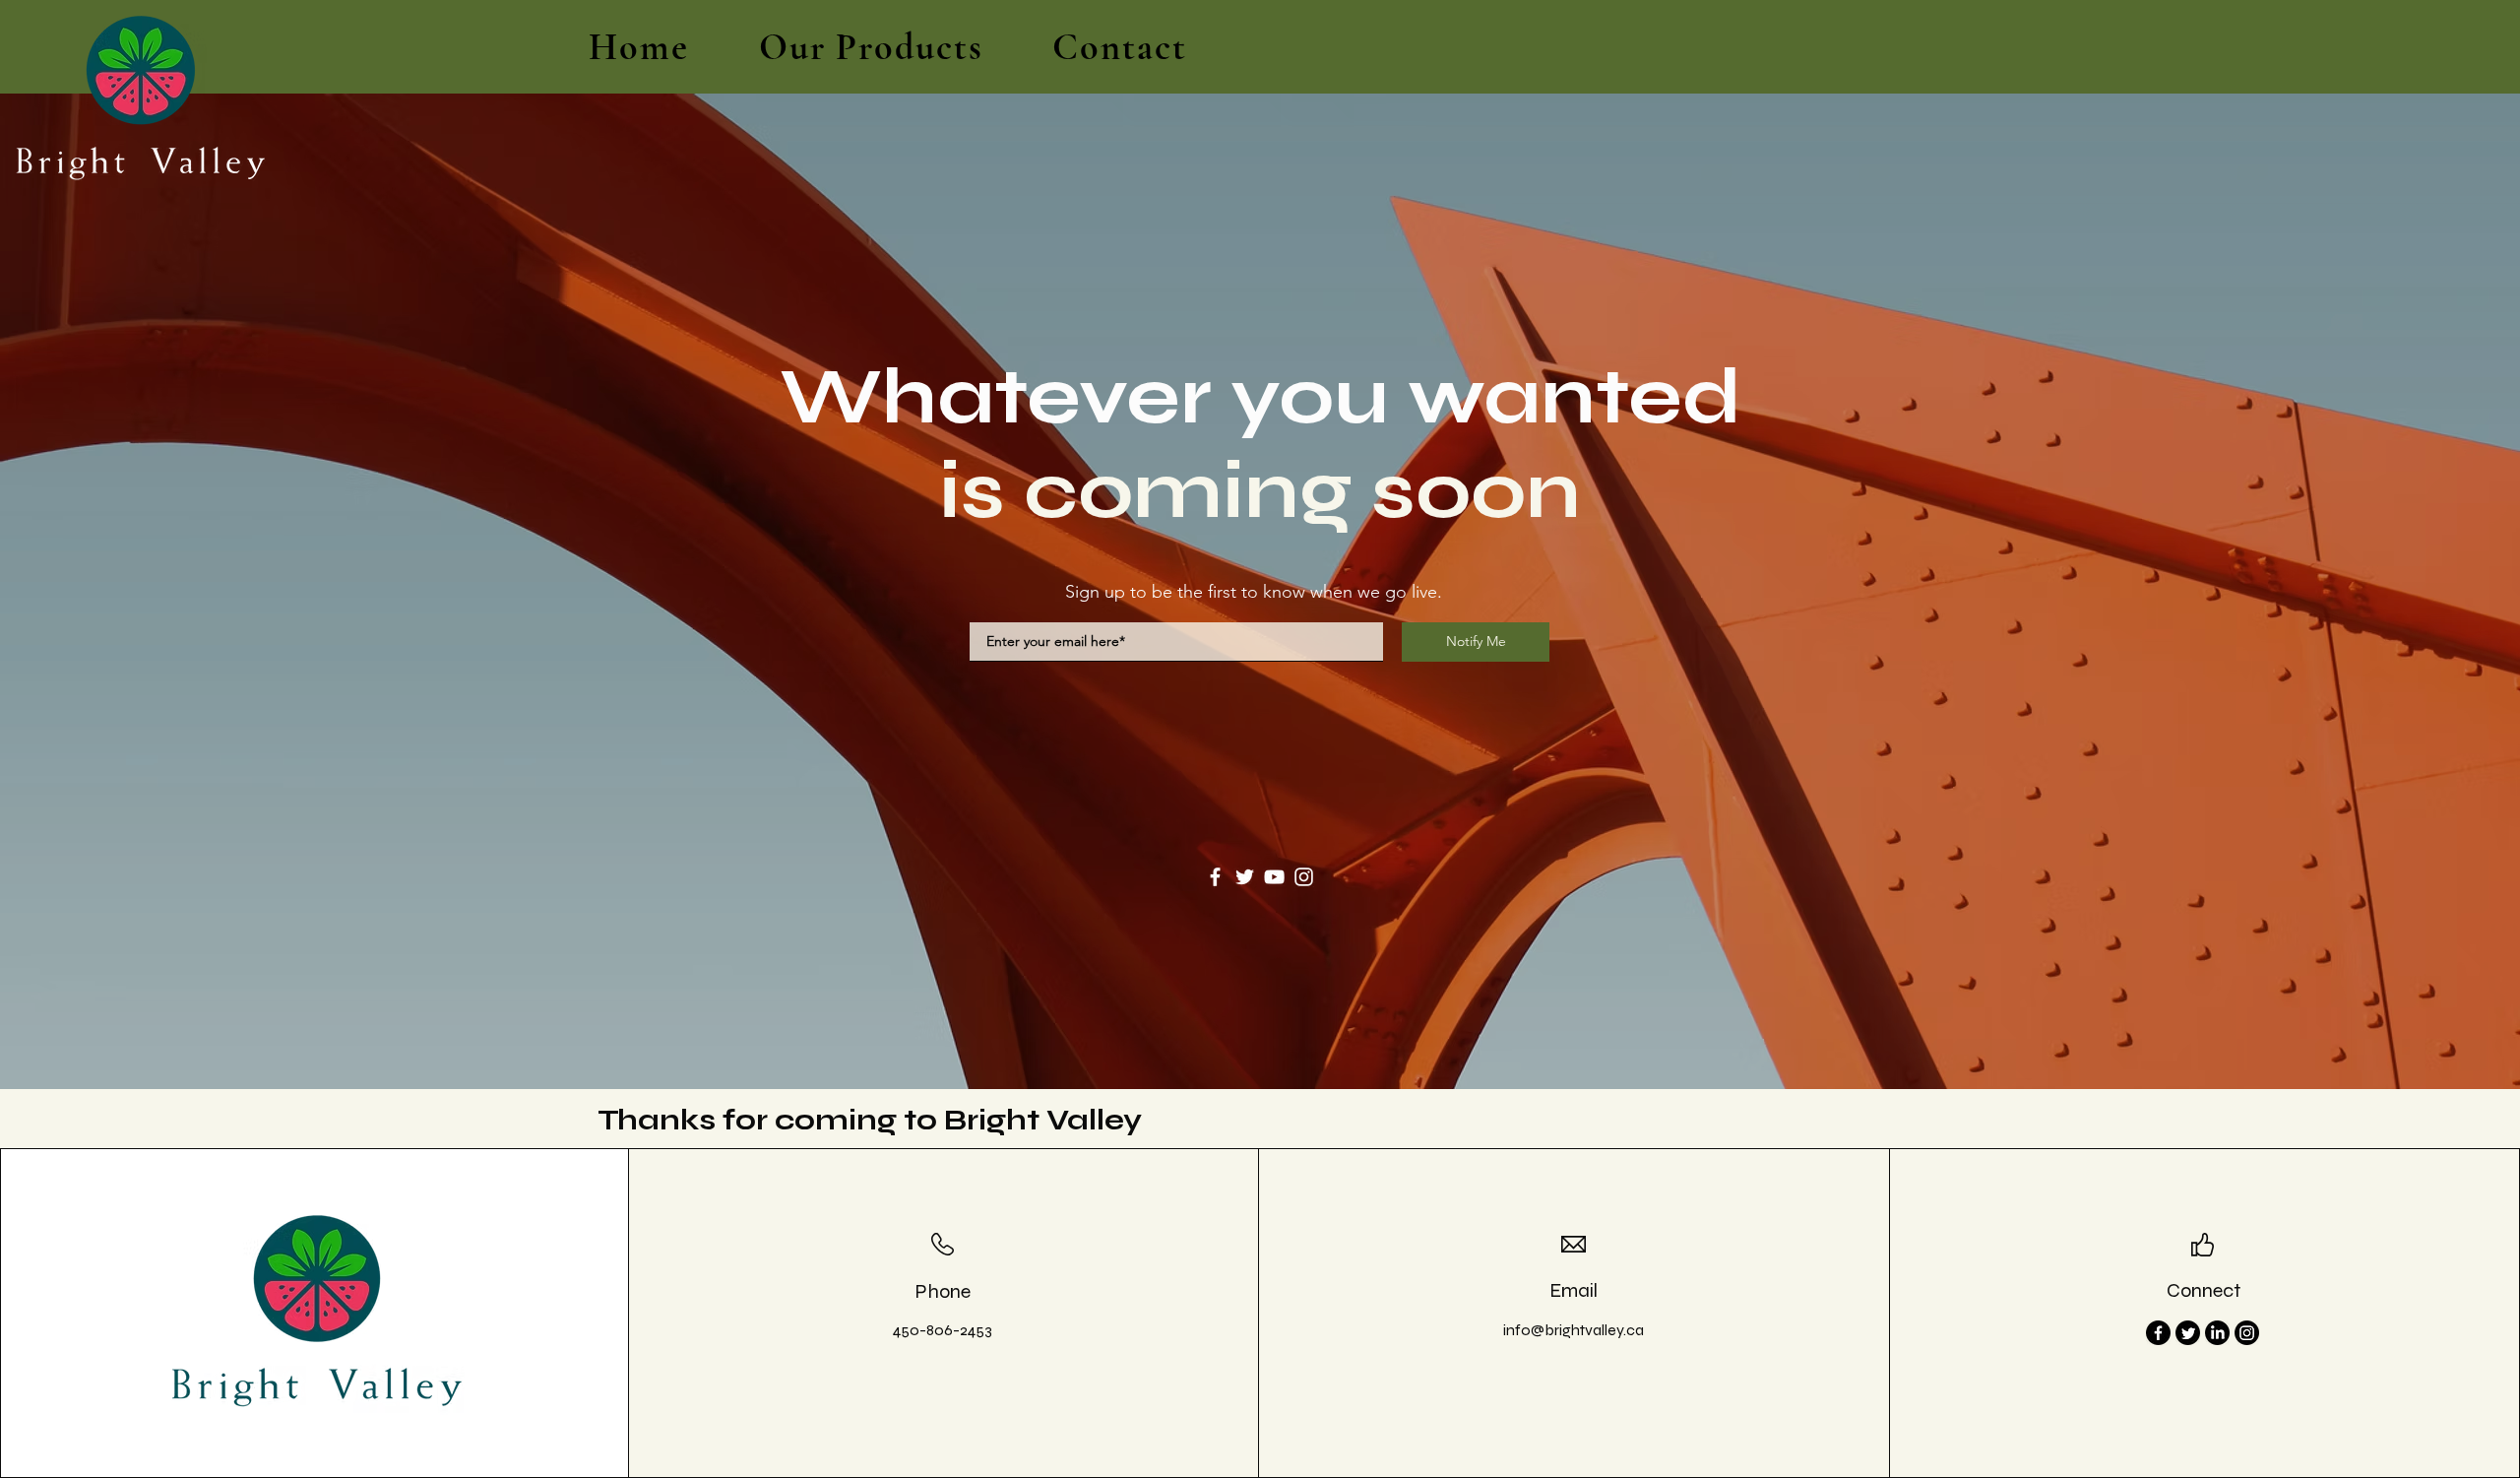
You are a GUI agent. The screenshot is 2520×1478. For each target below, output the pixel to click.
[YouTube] (1274, 877)
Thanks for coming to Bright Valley (870, 1120)
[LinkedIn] (2217, 1333)
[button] (871, 47)
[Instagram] (1304, 877)
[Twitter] (1245, 877)
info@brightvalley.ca (1574, 1330)
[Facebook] (1215, 877)
